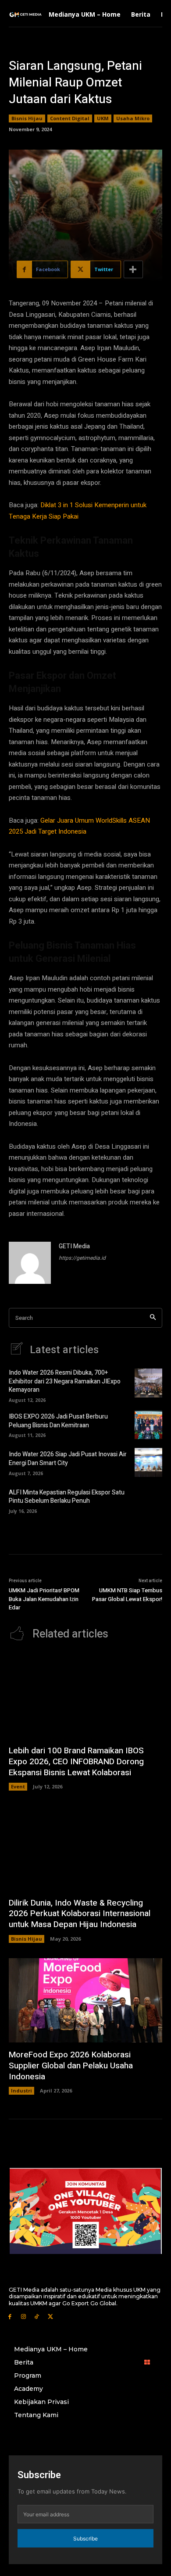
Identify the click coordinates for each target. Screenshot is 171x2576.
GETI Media (74, 1246)
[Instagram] (23, 2316)
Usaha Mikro (133, 118)
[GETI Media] (30, 1263)
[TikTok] (37, 2316)
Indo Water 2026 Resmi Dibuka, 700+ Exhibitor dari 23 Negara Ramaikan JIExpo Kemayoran (65, 1381)
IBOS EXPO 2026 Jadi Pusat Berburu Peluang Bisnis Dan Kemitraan (58, 1421)
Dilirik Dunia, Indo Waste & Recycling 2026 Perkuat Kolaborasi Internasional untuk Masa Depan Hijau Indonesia (80, 1914)
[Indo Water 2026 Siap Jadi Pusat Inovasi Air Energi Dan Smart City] (148, 1462)
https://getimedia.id (82, 1258)
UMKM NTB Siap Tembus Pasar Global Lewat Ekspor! (127, 1595)
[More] (133, 269)
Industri (21, 2091)
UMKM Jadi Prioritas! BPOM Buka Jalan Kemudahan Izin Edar (44, 1599)
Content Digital (70, 118)
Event (18, 1786)
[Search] (153, 1318)
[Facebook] (10, 2316)
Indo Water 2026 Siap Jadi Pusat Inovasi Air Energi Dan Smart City (68, 1459)
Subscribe (85, 2538)
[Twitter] (50, 2316)
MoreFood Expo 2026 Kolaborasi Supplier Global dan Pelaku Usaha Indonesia (71, 2065)
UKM (103, 118)
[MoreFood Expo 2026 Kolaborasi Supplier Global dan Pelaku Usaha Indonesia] (85, 2001)
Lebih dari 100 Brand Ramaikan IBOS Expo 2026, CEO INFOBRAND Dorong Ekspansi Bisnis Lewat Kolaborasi (76, 1761)
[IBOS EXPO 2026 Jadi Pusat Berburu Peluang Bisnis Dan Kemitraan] (148, 1425)
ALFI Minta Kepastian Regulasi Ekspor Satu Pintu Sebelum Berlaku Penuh (67, 1497)
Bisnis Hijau (27, 118)
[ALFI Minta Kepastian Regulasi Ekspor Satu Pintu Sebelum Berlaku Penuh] (148, 1500)
